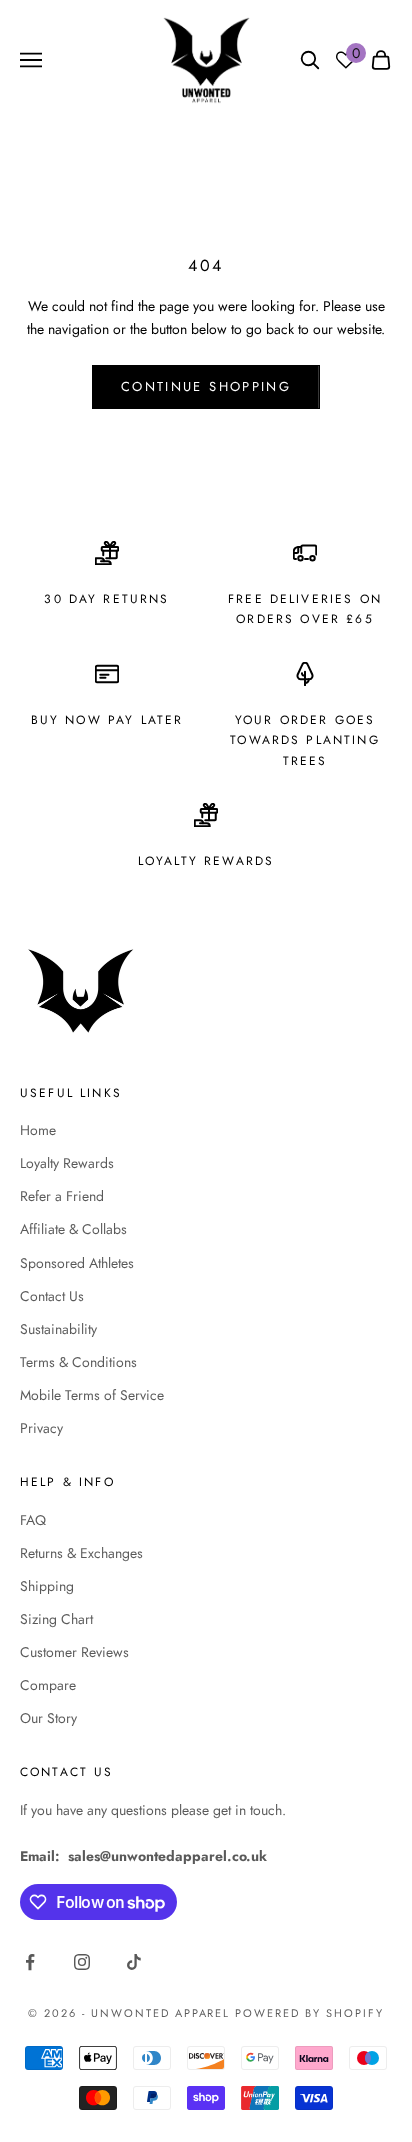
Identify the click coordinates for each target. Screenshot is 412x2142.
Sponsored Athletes (77, 1263)
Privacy (41, 1428)
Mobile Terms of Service (92, 1395)
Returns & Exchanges (81, 1553)
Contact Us (52, 1296)
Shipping (47, 1586)
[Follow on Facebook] (30, 1962)
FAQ (33, 1520)
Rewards (239, 861)
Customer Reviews (74, 1652)
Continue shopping (206, 386)
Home (38, 1130)
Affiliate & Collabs (73, 1229)
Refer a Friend (62, 1196)
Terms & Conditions (78, 1362)
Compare (48, 1685)
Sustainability (58, 1329)
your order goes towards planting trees (305, 740)
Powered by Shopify (309, 2013)
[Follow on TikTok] (134, 1962)
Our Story (48, 1718)
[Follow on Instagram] (82, 1962)
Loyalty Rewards (67, 1163)
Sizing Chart (56, 1619)
